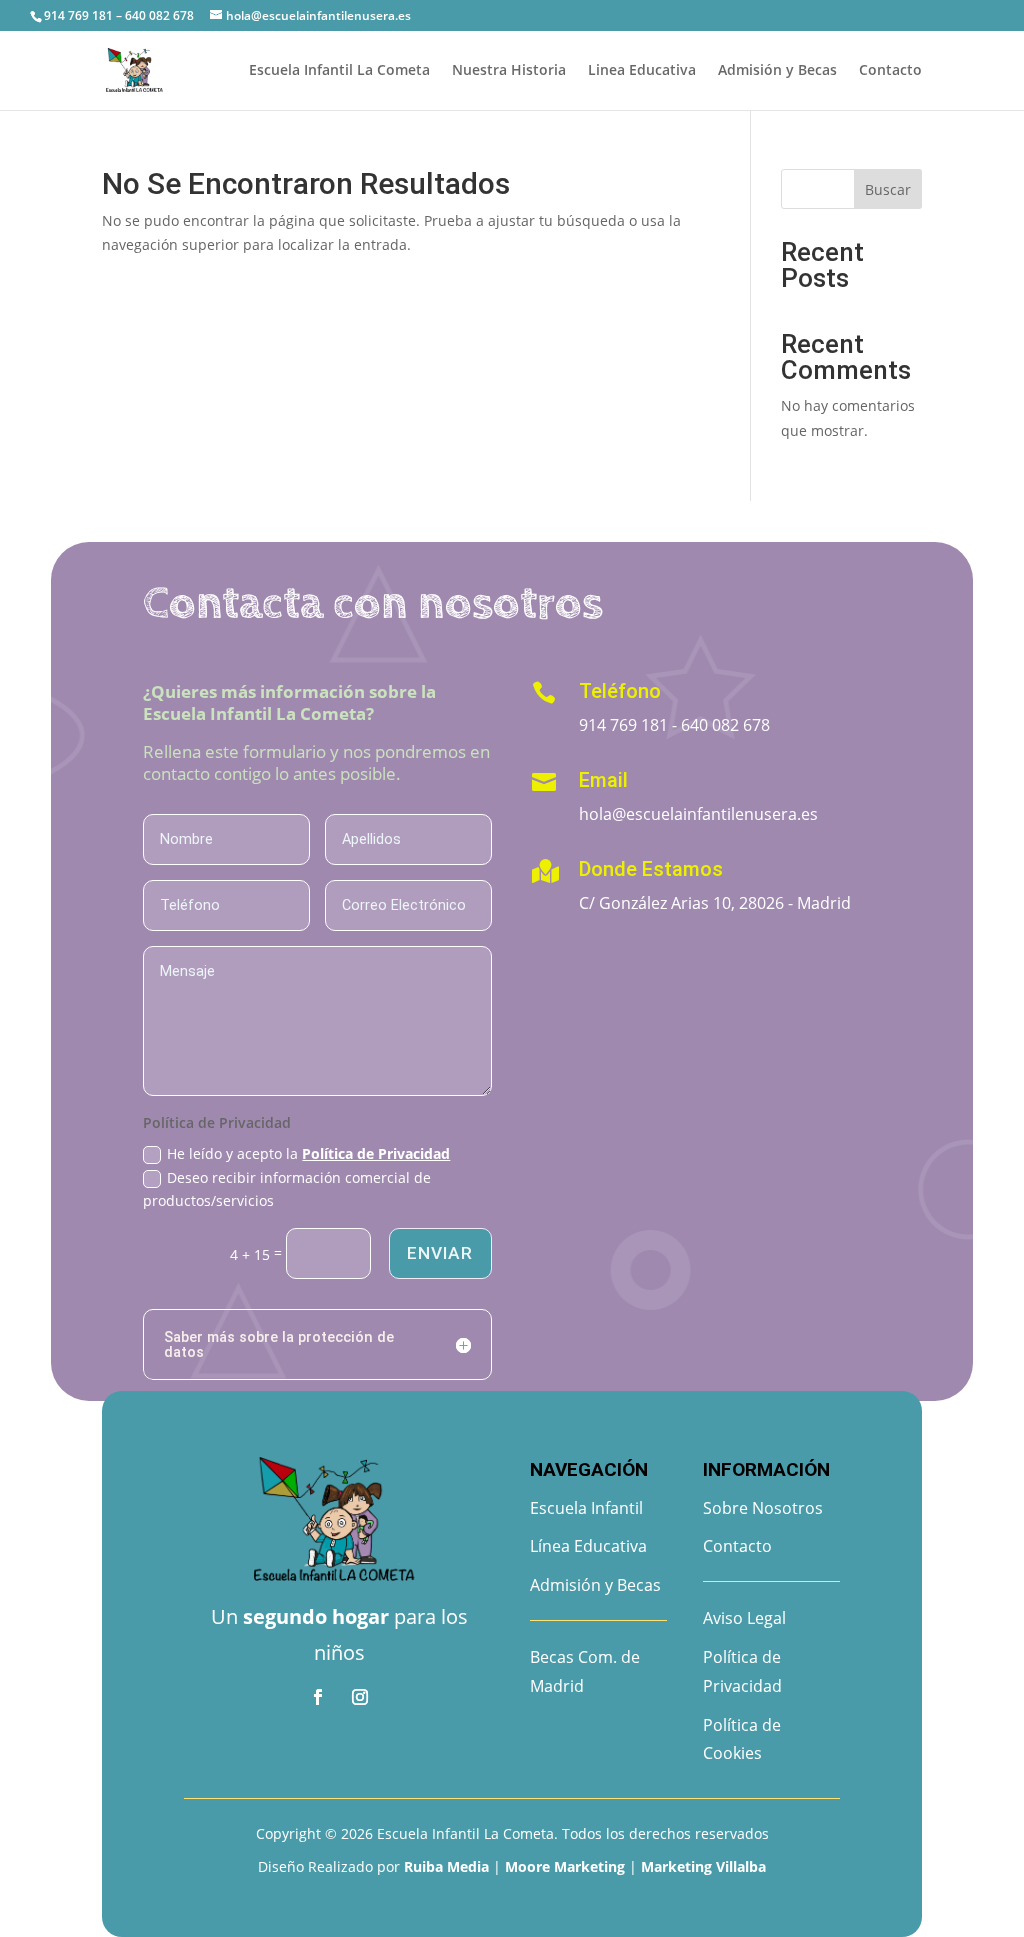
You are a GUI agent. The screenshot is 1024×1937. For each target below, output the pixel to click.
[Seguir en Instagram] (360, 1697)
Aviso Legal (744, 1618)
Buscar (888, 189)
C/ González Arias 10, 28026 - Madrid (715, 903)
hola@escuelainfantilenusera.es (698, 814)
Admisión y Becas (777, 71)
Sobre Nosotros (763, 1508)
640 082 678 (725, 725)
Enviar (440, 1253)
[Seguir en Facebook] (318, 1697)
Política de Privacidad (376, 1153)
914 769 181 (623, 725)
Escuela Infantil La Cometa (339, 71)
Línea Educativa (588, 1546)
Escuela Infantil (586, 1508)
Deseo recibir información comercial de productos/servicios (287, 1189)
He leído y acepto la (308, 1153)
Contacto (890, 71)
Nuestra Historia (509, 71)
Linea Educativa (642, 71)
